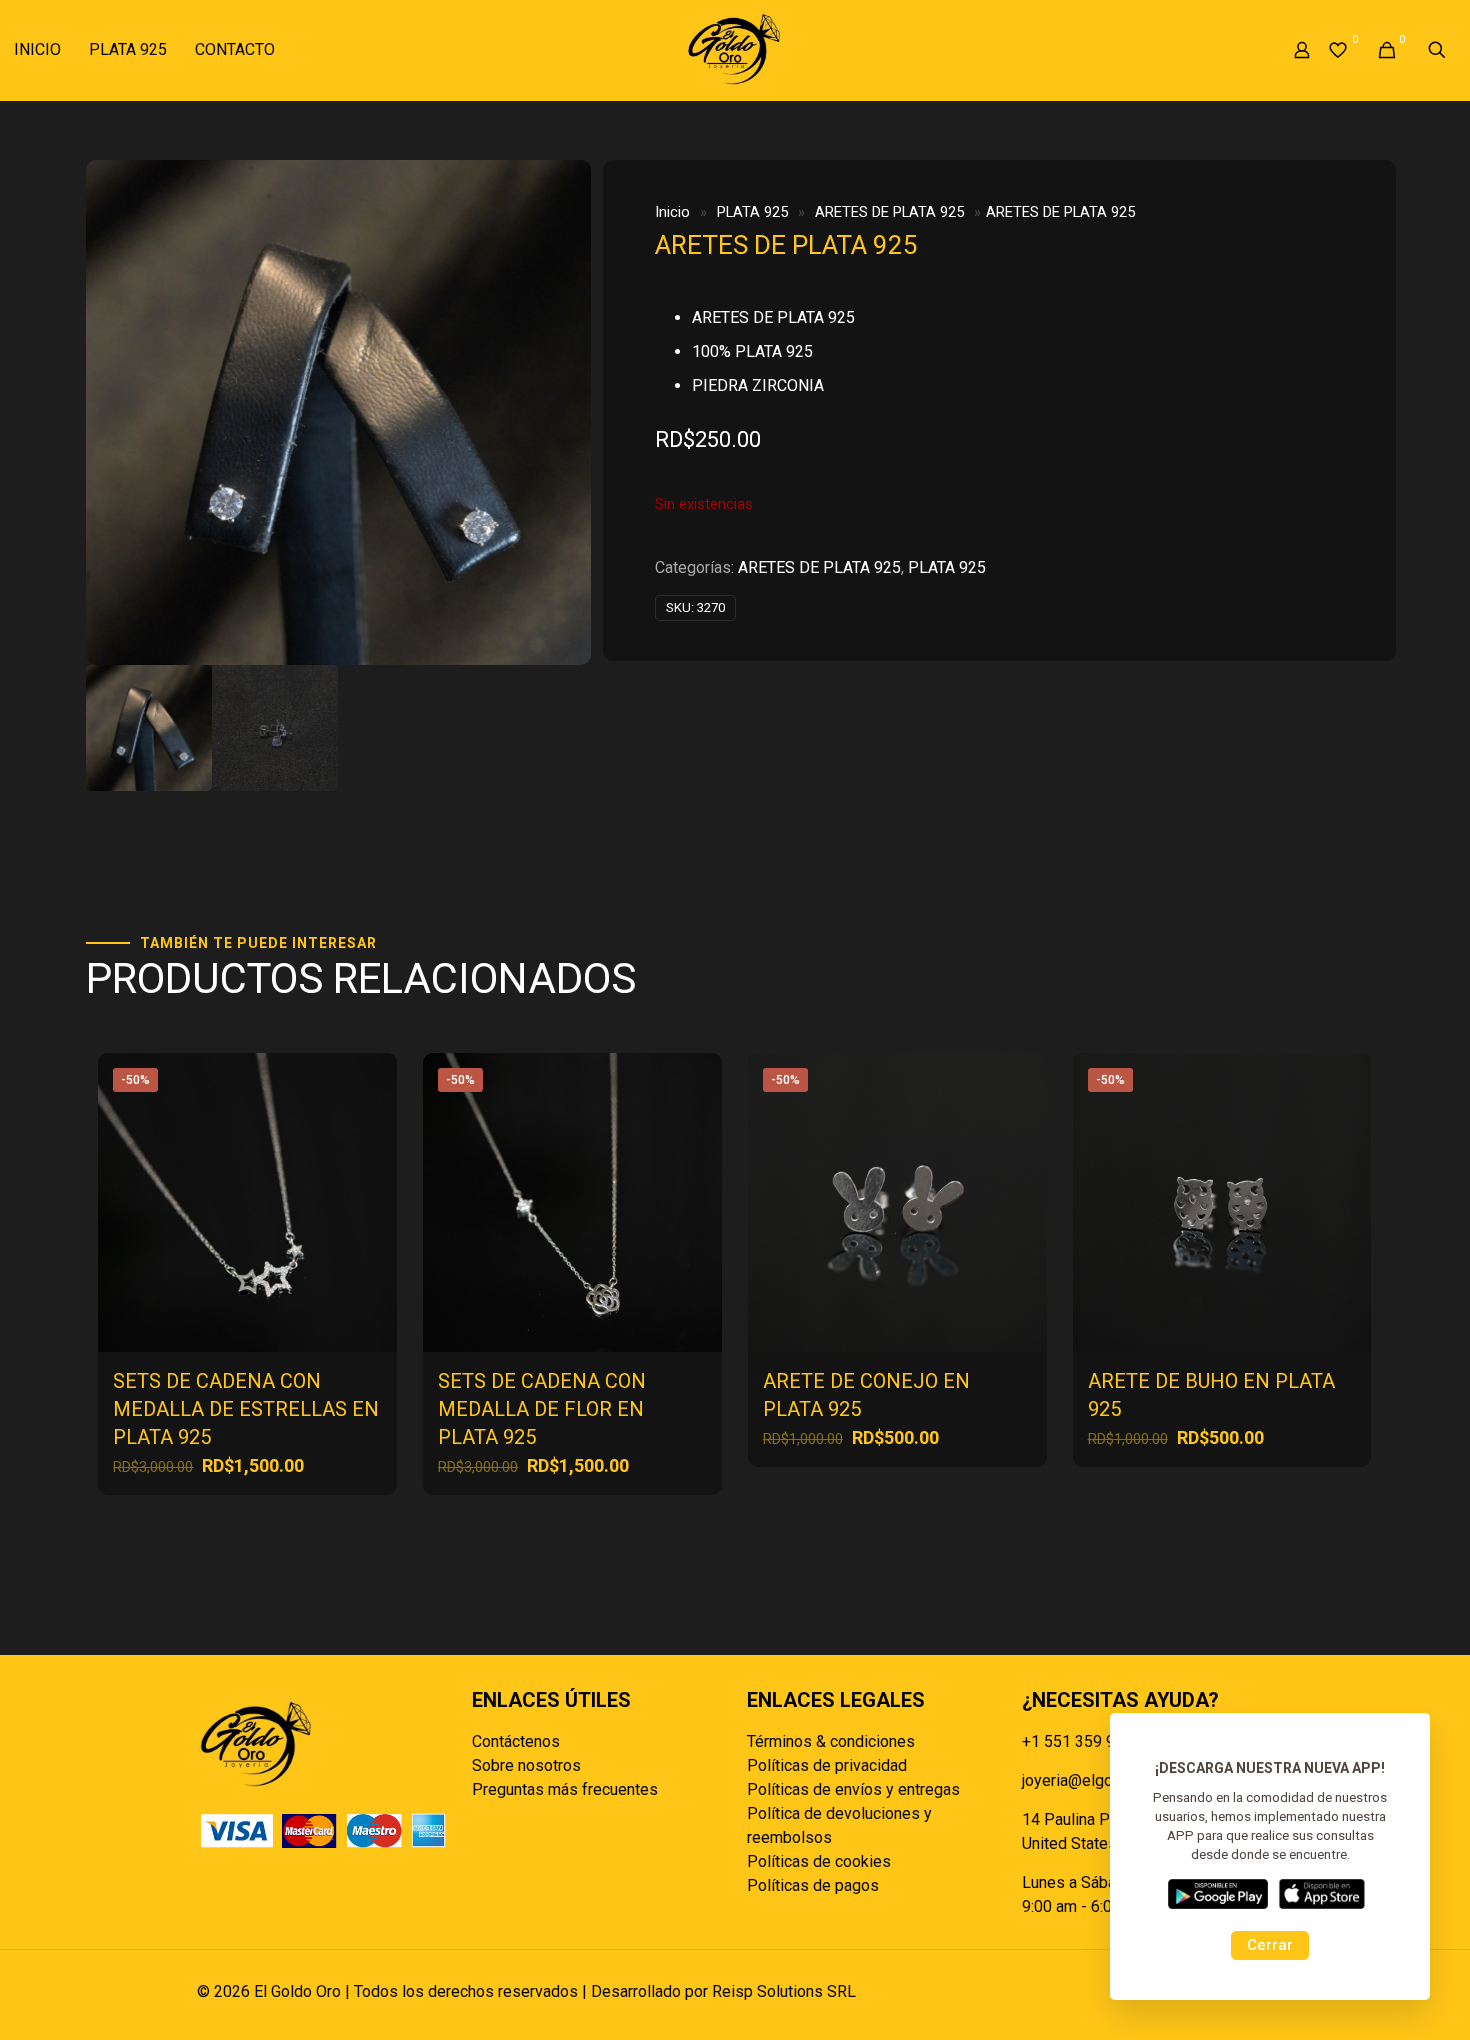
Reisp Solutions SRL (784, 1991)
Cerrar (1270, 1945)
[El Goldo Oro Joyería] (735, 50)
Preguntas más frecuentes (565, 1789)
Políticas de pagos (813, 1885)
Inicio (672, 212)
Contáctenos (516, 1741)
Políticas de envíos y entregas (853, 1789)
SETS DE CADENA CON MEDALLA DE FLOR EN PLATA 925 (542, 1409)
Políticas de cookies (819, 1861)
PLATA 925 (752, 212)
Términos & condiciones (831, 1741)
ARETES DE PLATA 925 (889, 212)
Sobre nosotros (526, 1765)
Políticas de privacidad (827, 1765)
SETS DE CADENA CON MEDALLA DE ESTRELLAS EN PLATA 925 (246, 1409)
